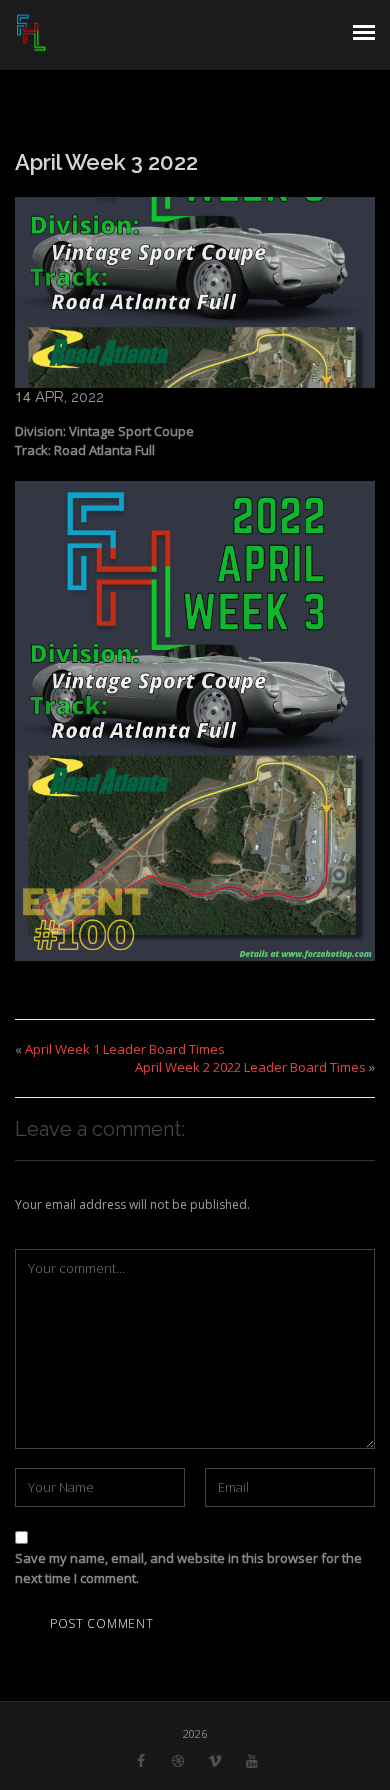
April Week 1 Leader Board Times (125, 1049)
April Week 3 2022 (106, 162)
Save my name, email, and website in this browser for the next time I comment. (188, 1568)
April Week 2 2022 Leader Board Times (250, 1067)
